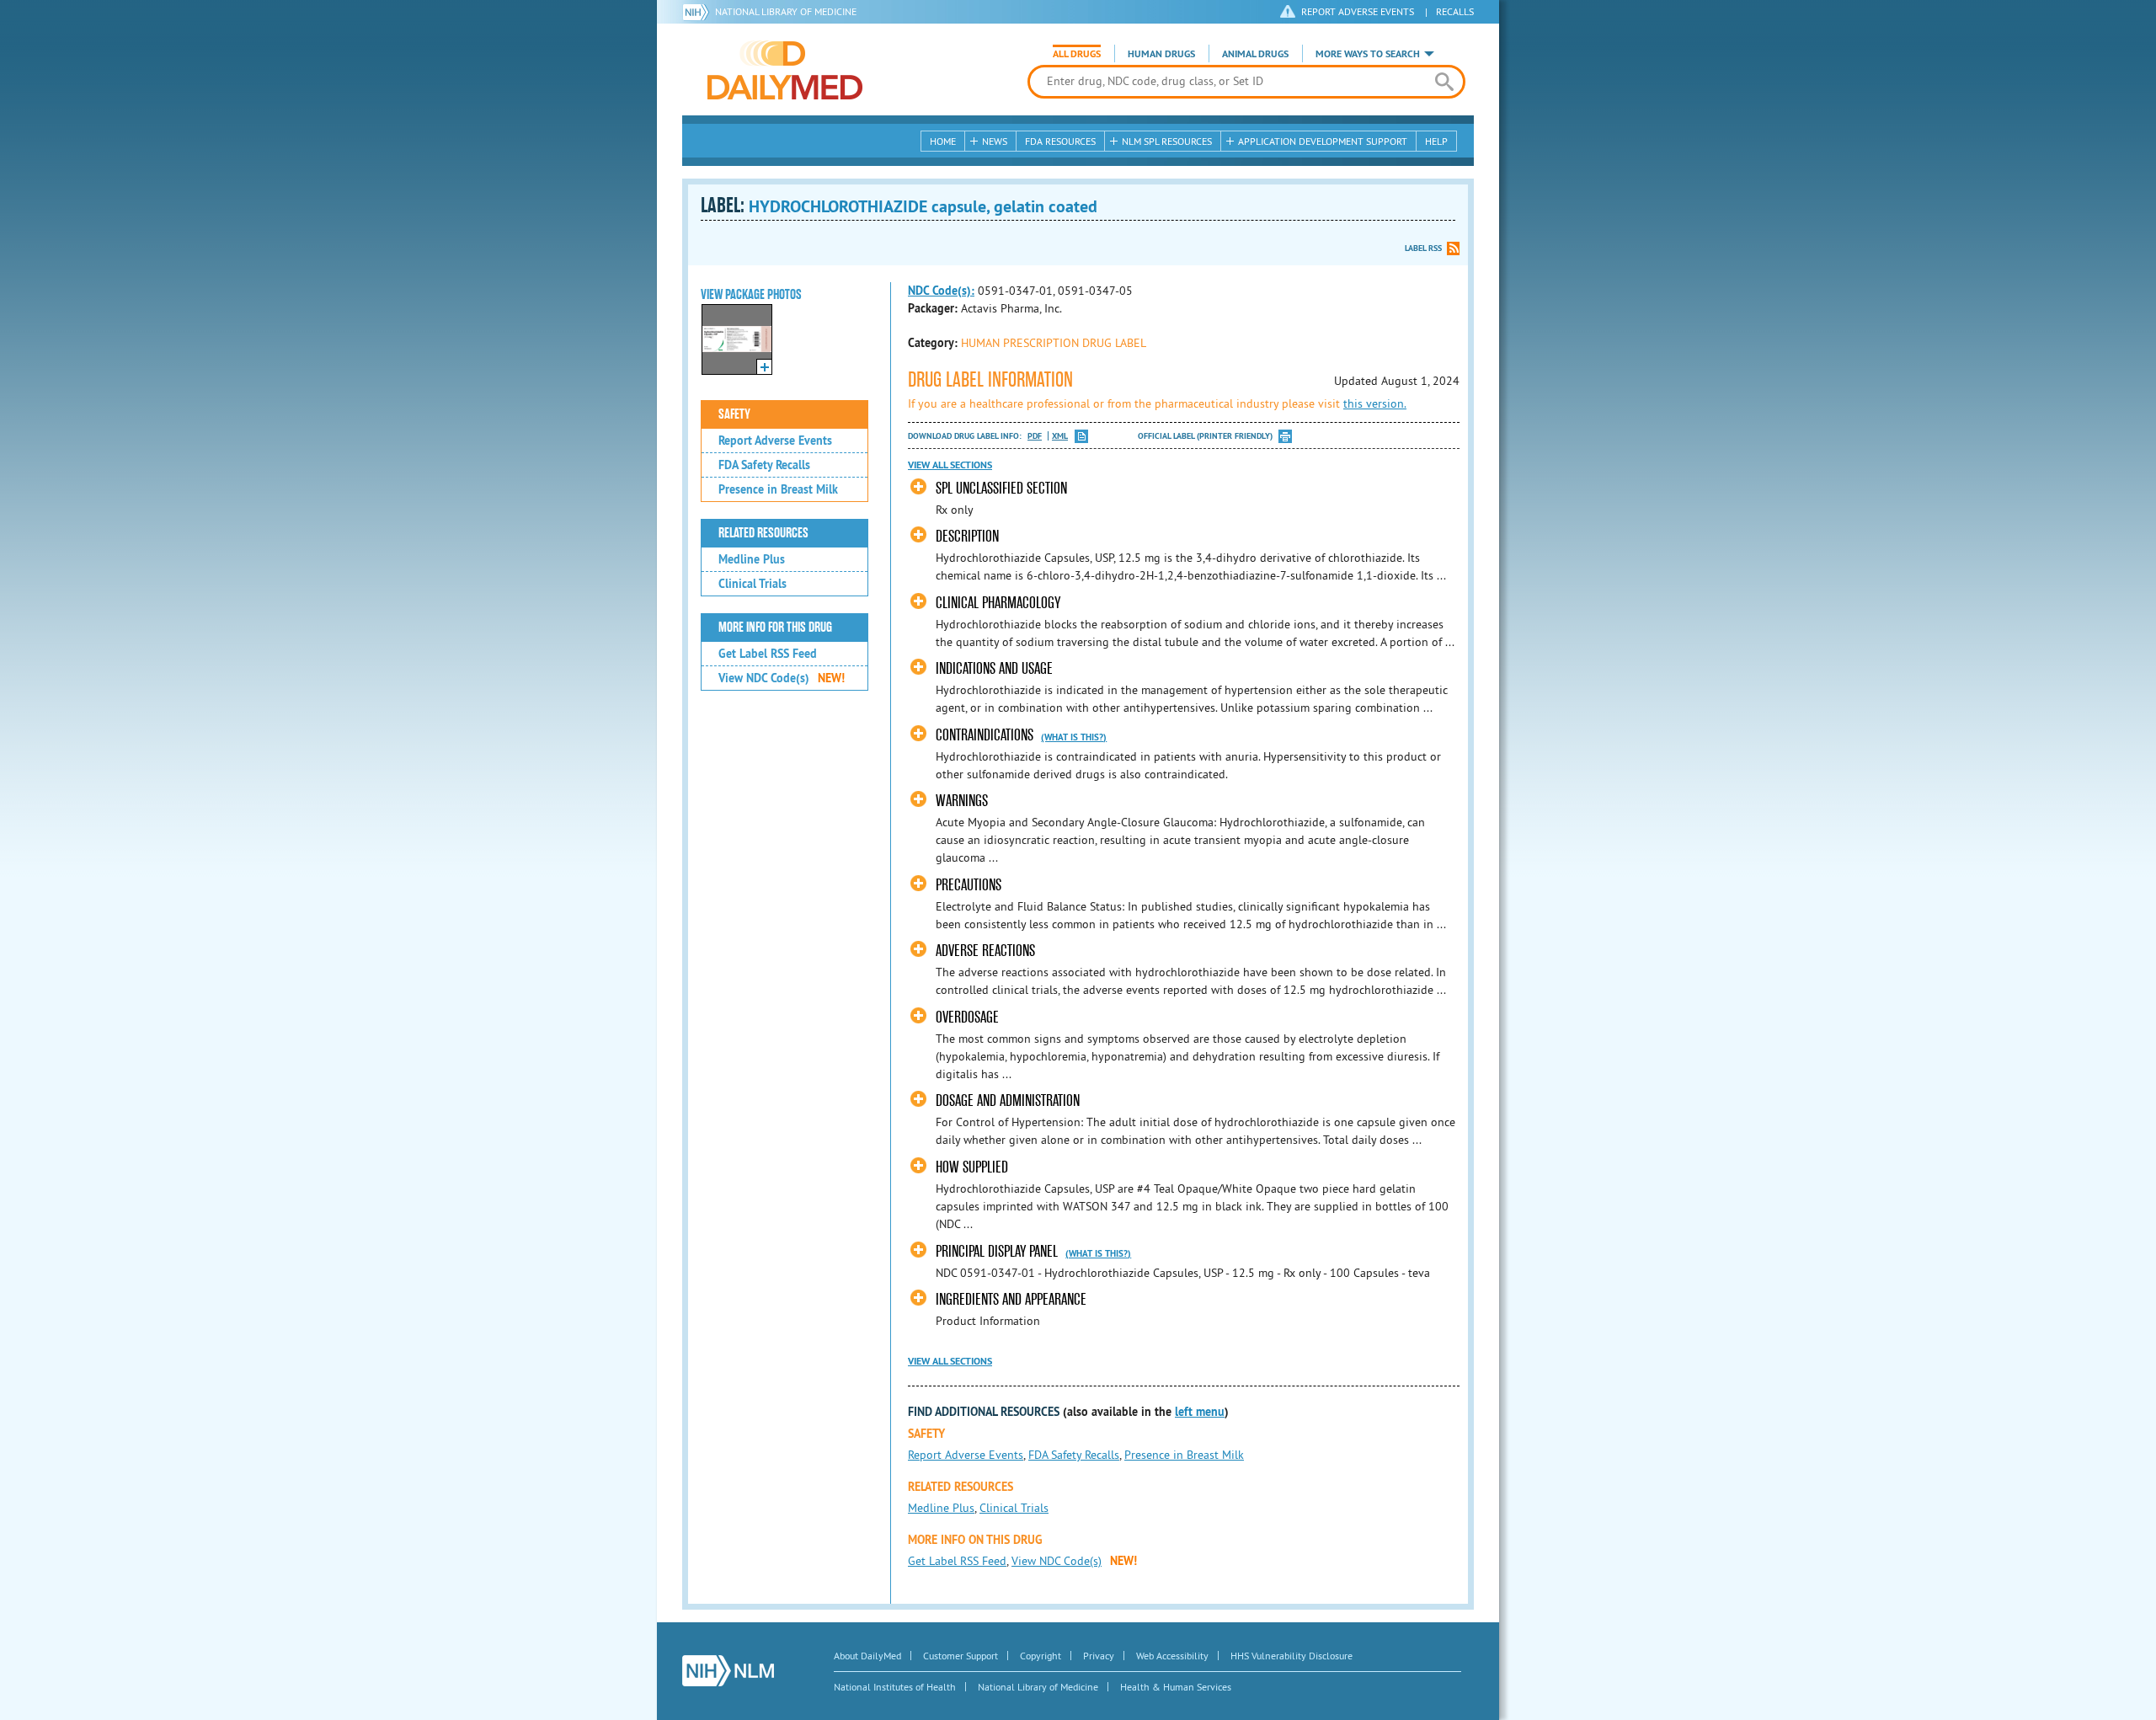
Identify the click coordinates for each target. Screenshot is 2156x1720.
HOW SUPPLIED (972, 1167)
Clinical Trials (752, 584)
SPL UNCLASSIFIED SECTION (1001, 488)
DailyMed (785, 70)
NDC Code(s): (941, 291)
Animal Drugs (1255, 54)
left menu (1200, 1412)
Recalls (1455, 11)
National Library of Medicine (786, 11)
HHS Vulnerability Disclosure (1291, 1656)
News (995, 141)
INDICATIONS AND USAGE (994, 668)
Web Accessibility (1172, 1656)
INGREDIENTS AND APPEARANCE (1011, 1299)
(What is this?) (1074, 737)
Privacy (1099, 1656)
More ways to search (1368, 54)
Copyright (1041, 1656)
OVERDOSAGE (967, 1017)
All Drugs (1077, 54)
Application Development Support (1323, 141)
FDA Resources (1060, 141)
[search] (1444, 82)
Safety (734, 414)
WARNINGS (962, 801)
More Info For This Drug (775, 628)
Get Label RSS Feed (768, 654)
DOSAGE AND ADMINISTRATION (1008, 1100)
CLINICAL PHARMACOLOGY (998, 603)
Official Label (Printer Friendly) (1205, 436)
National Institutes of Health (895, 1687)
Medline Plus (752, 559)
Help (1436, 141)
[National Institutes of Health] (699, 12)
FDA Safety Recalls (764, 465)
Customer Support (961, 1656)
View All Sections (950, 465)
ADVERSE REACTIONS (985, 951)
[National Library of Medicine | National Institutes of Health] (728, 1671)
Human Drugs (1161, 54)
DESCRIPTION (967, 536)
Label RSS (1423, 248)
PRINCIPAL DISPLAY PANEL (998, 1251)
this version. (1375, 403)
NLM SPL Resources (1167, 141)
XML (1060, 436)
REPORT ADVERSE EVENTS (1358, 11)
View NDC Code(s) (782, 678)
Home (943, 141)
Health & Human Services (1176, 1687)
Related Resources (763, 533)
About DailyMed (867, 1656)
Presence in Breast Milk (778, 489)
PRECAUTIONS (969, 885)
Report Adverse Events (775, 441)
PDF (1035, 436)
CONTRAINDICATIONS (986, 735)
